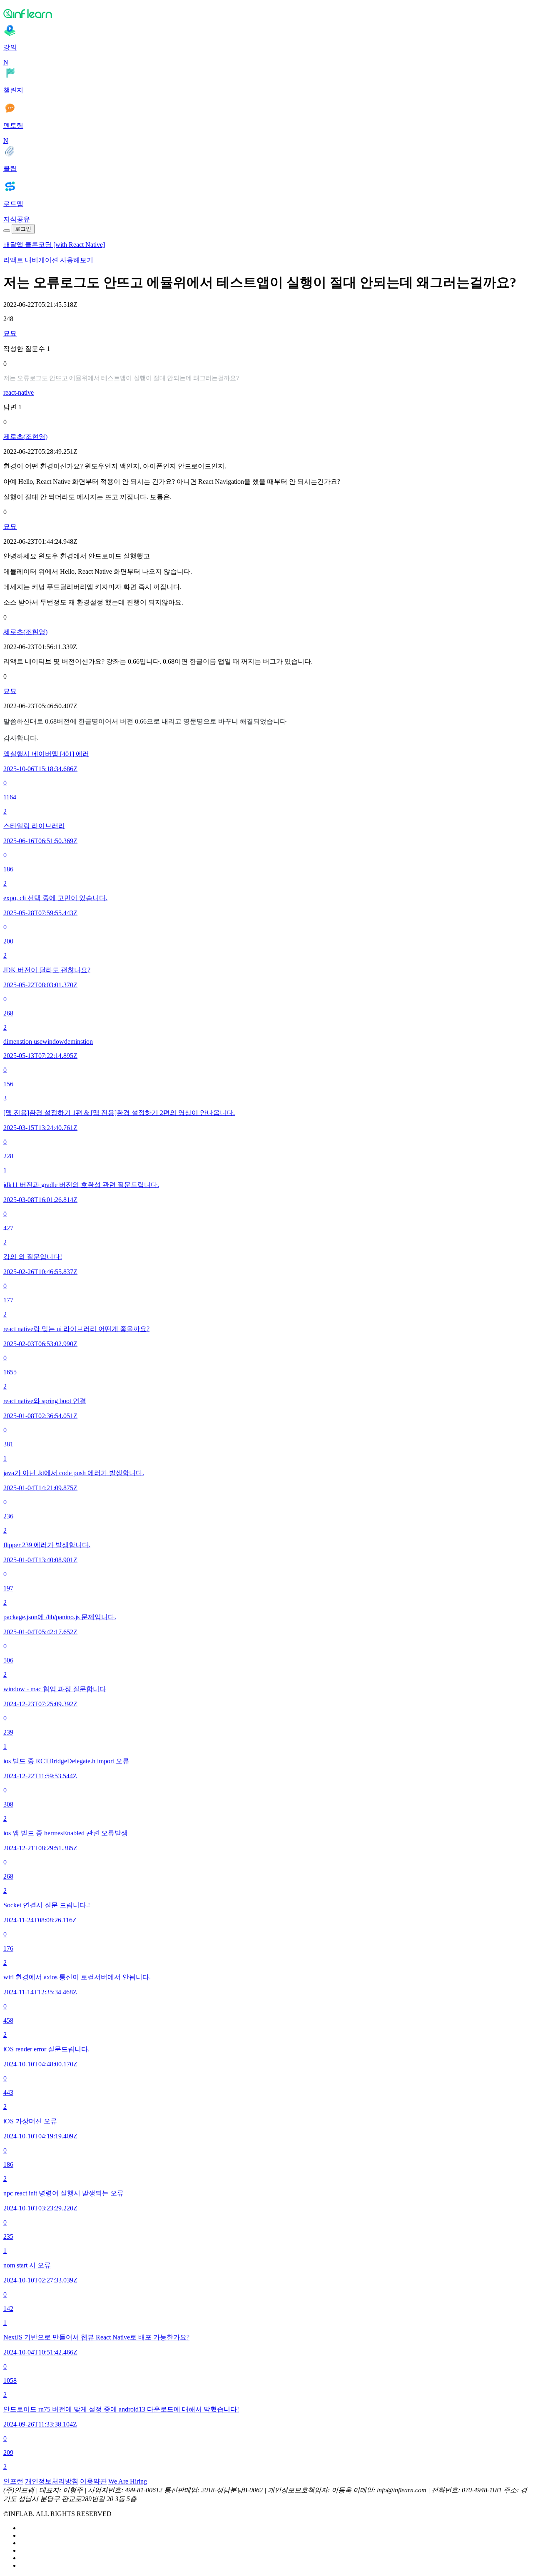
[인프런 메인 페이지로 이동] (266, 13)
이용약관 (93, 2481)
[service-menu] (7, 231)
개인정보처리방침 (52, 2481)
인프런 (13, 2481)
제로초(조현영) (25, 437)
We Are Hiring (128, 2481)
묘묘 (10, 333)
